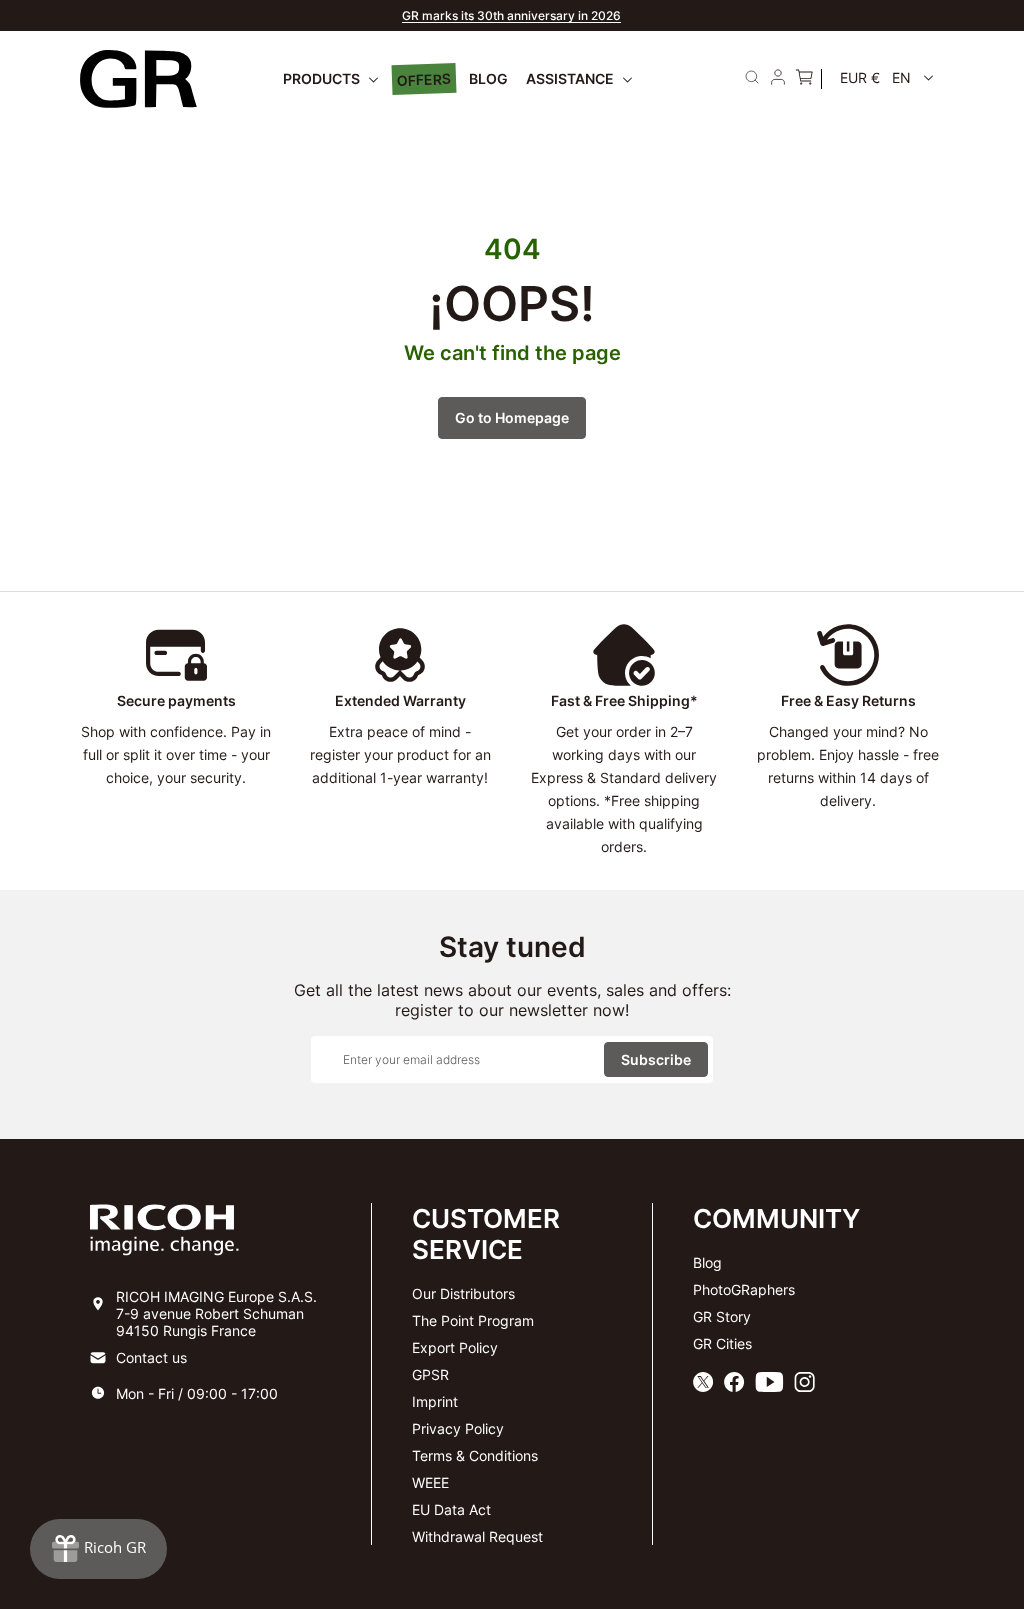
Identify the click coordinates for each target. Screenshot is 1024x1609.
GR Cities (722, 1343)
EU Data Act (451, 1509)
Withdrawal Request (477, 1536)
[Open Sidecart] (804, 79)
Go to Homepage (512, 417)
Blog (707, 1262)
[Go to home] (138, 79)
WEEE (430, 1482)
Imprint (435, 1401)
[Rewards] (98, 1549)
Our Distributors (463, 1293)
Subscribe (656, 1059)
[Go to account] (778, 79)
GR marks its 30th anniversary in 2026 (511, 15)
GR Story (722, 1316)
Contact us (151, 1357)
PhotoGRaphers (744, 1289)
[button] (887, 77)
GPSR (430, 1374)
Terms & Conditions (475, 1455)
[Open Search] (752, 77)
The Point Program (473, 1320)
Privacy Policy (458, 1428)
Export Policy (455, 1347)
